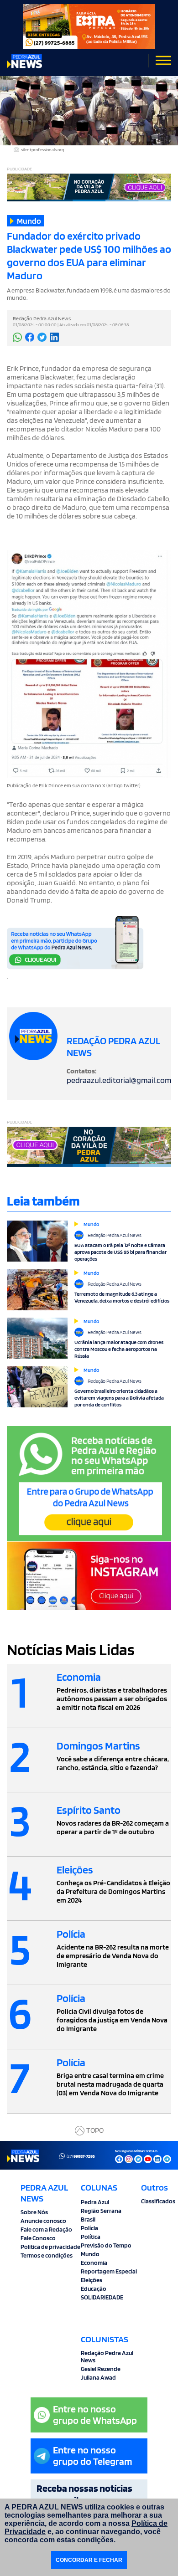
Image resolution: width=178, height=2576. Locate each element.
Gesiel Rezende (101, 2369)
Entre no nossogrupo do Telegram (93, 2455)
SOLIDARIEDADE (102, 2297)
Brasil (88, 2219)
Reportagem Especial (109, 2271)
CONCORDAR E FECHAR (89, 2560)
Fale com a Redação (46, 2229)
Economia (94, 2263)
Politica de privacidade (50, 2247)
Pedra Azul (95, 2202)
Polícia (89, 2228)
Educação (94, 2289)
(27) (81, 2156)
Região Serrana (101, 2211)
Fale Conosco (38, 2238)
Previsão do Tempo (106, 2245)
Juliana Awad (98, 2377)
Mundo (90, 2254)
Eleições (92, 2280)
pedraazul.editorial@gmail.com (119, 1080)
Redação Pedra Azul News (107, 2356)
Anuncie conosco (43, 2221)
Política (91, 2237)
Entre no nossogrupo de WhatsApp (95, 2414)
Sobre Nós (34, 2212)
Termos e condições (47, 2255)
